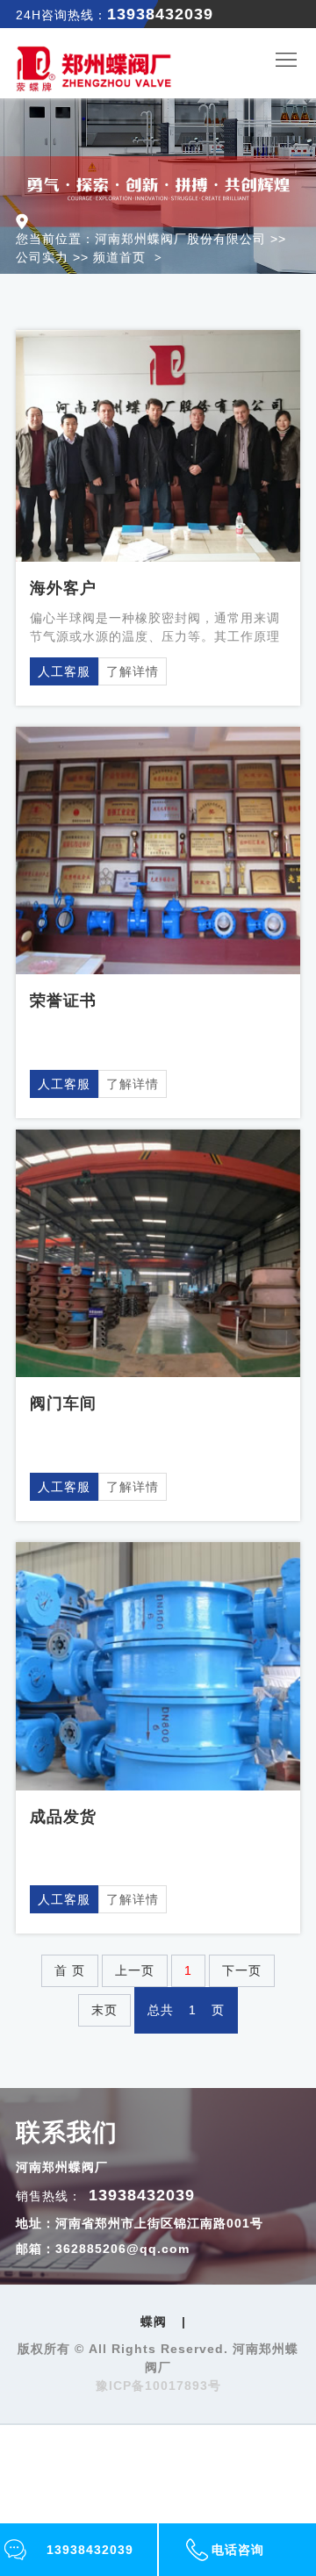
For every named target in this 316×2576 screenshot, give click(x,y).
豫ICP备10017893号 (158, 2386)
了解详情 (133, 671)
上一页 (135, 1970)
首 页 (70, 1970)
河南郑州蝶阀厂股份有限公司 (180, 239)
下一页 (242, 1970)
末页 (104, 2010)
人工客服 (64, 671)
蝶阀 (154, 2321)
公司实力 (42, 257)
